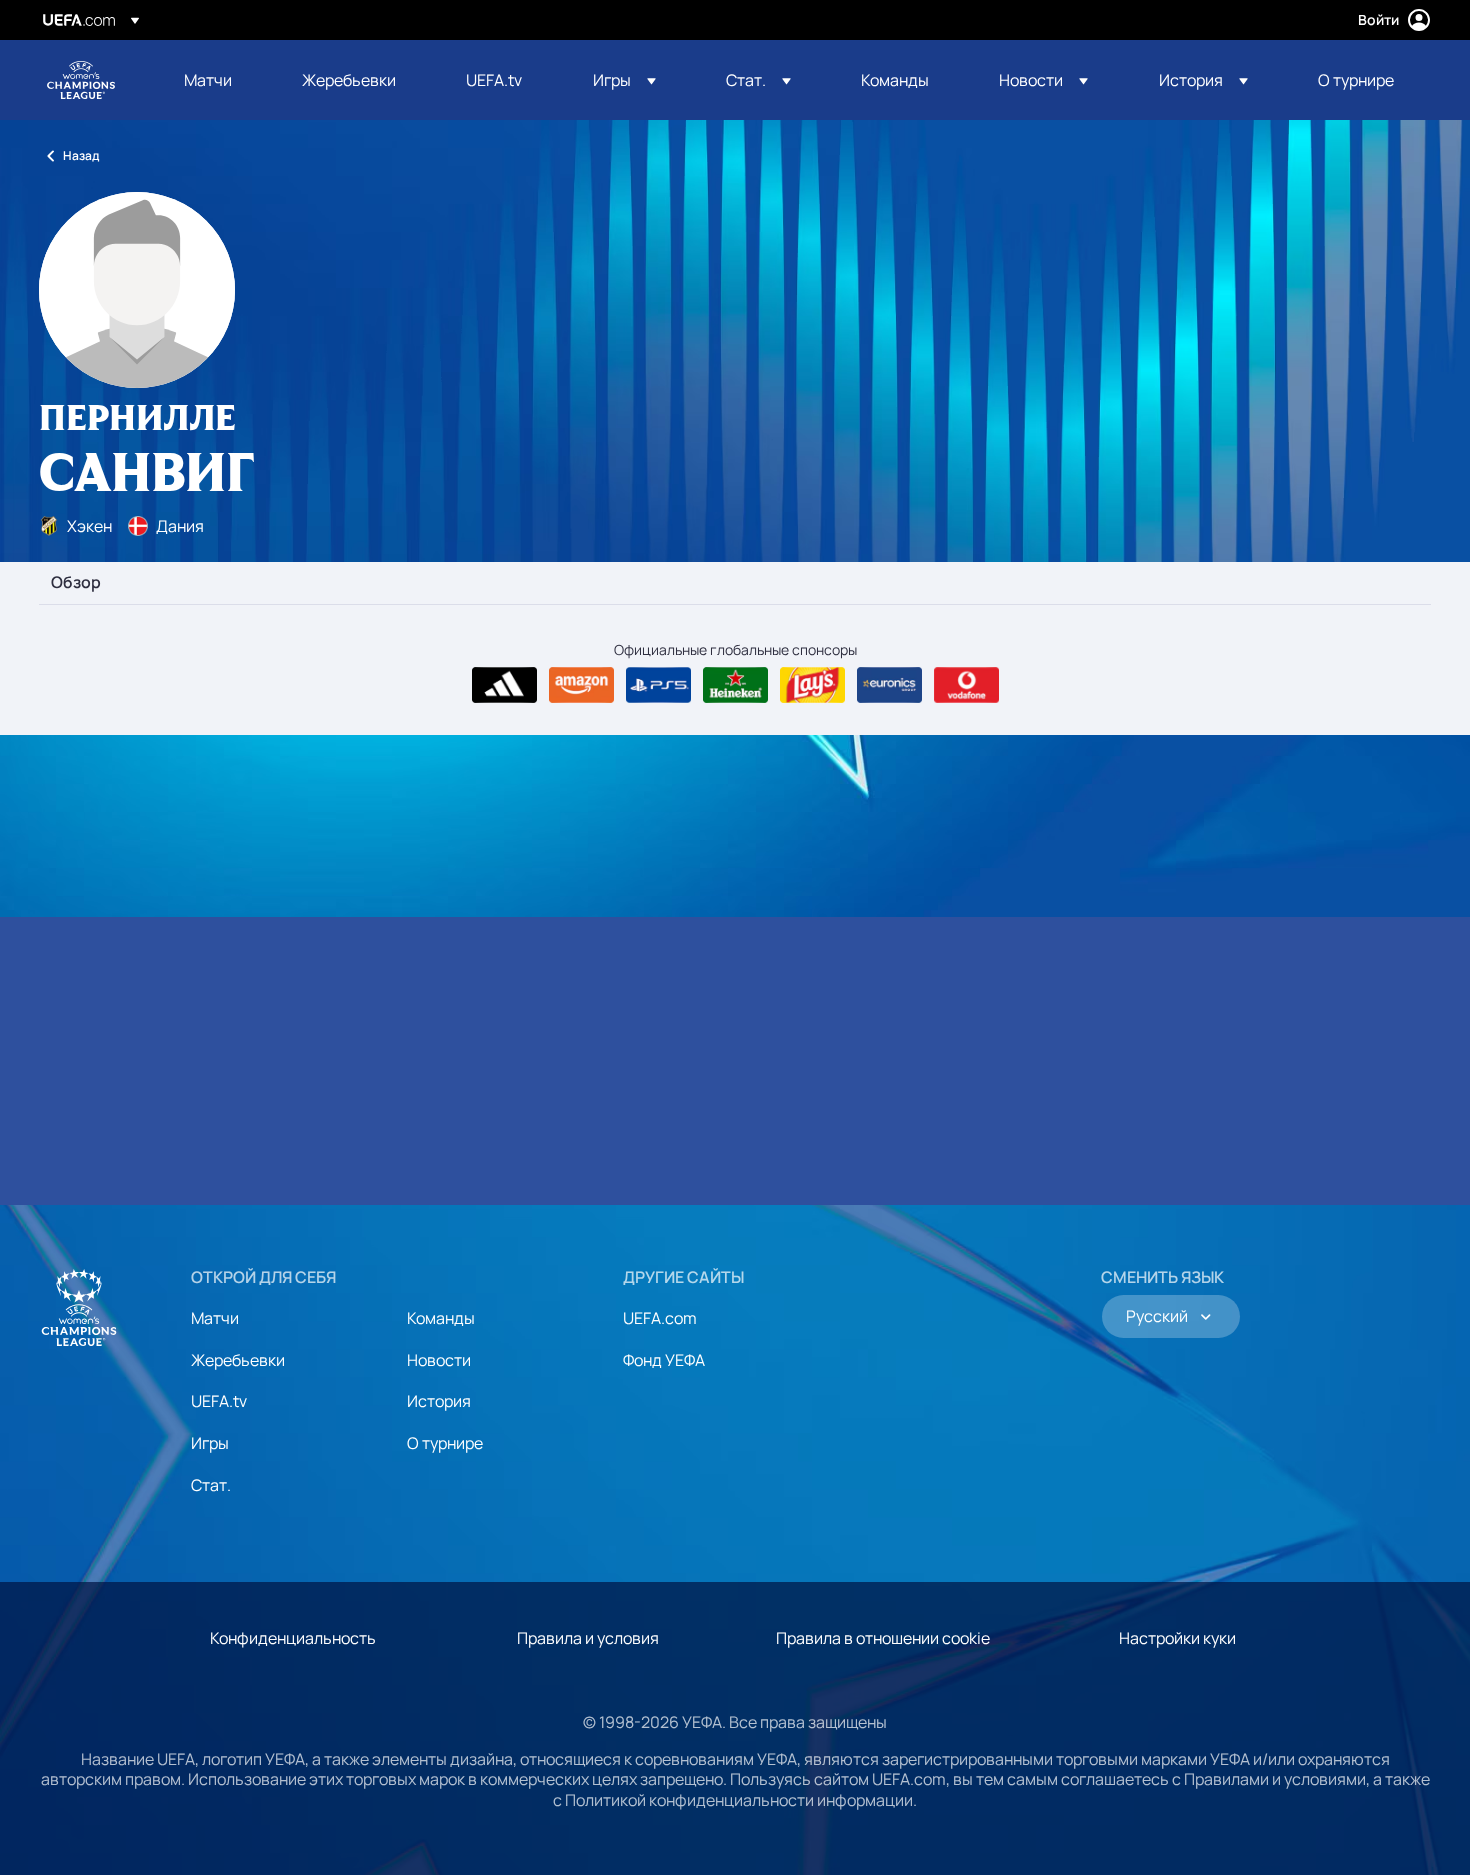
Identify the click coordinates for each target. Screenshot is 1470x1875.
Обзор (76, 583)
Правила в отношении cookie (883, 1638)
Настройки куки (1177, 1638)
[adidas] (504, 685)
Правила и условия (588, 1638)
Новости (439, 1360)
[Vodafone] (966, 685)
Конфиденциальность (293, 1638)
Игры (210, 1443)
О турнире (445, 1443)
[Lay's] (812, 685)
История (439, 1401)
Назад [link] (81, 155)
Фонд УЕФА (664, 1360)
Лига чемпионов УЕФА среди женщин (81, 80)
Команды (441, 1318)
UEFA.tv (219, 1401)
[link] (208, 80)
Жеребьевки (238, 1360)
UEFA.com (660, 1318)
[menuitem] (218, 80)
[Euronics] (889, 685)
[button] (624, 80)
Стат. (211, 1485)
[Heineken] (735, 685)
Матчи (215, 1318)
